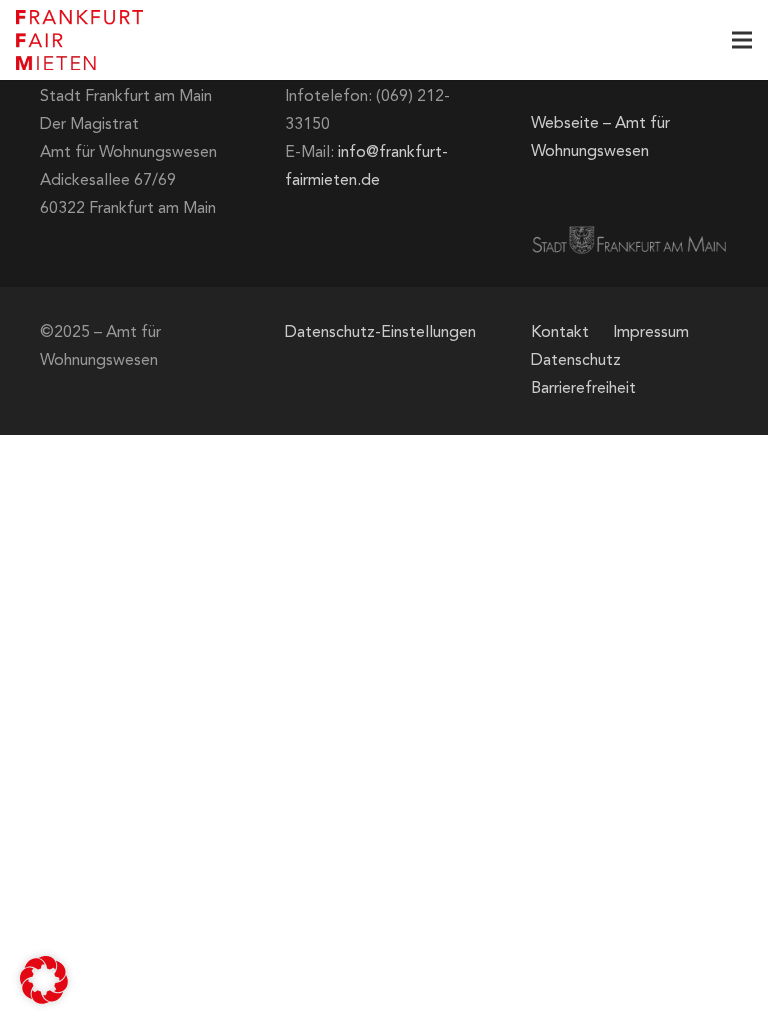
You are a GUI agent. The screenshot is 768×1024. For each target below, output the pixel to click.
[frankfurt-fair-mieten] (79, 40)
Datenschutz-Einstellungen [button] (380, 333)
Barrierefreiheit (583, 389)
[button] (44, 980)
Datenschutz (576, 361)
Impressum (651, 333)
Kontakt (560, 333)
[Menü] (742, 40)
